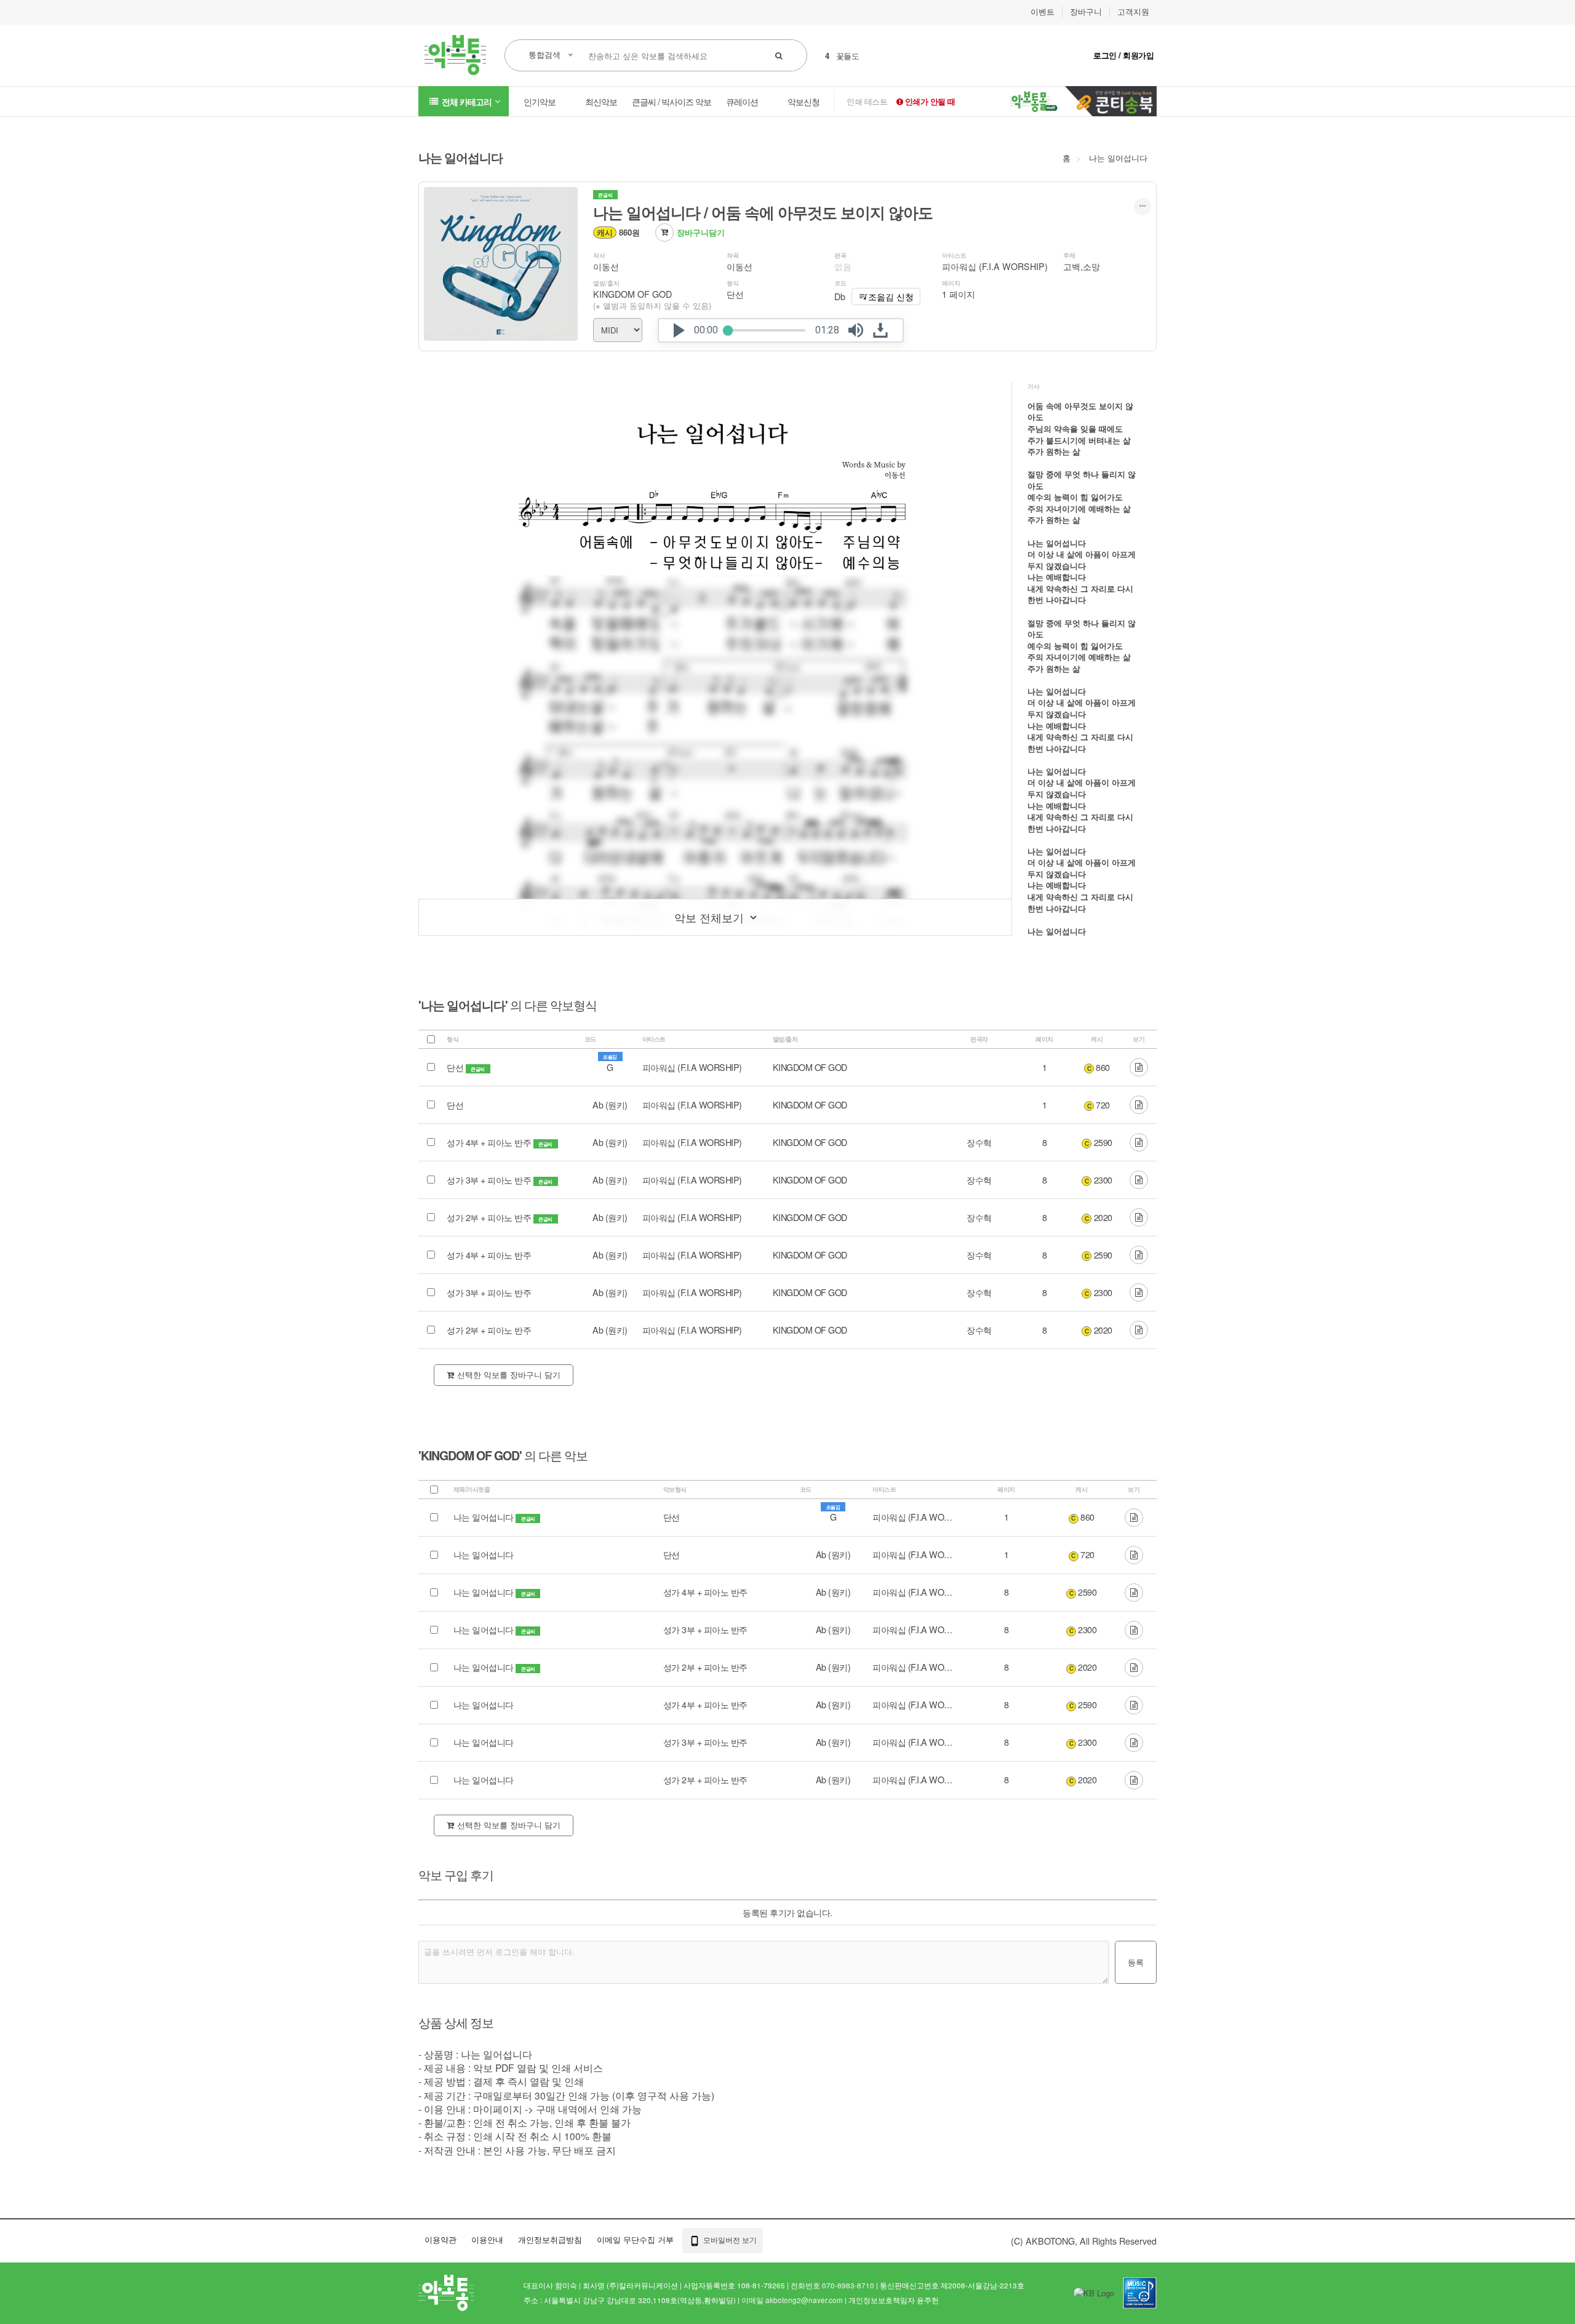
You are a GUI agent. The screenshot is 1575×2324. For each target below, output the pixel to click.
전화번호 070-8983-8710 (832, 2285)
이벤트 (1043, 12)
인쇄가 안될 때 (929, 101)
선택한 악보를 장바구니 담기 (509, 1375)
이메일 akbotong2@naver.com (792, 2300)
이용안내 (487, 2239)
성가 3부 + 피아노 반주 (490, 1180)
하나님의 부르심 (864, 56)
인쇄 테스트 (867, 101)
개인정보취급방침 (550, 2239)
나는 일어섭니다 (1118, 158)
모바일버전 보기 (729, 2239)
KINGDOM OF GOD (632, 294)
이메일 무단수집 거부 (635, 2239)
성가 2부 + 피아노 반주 (490, 1217)
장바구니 (1086, 12)
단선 (456, 1067)
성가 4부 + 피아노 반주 (490, 1142)
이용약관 (441, 2239)
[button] (679, 330)
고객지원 (1133, 12)
